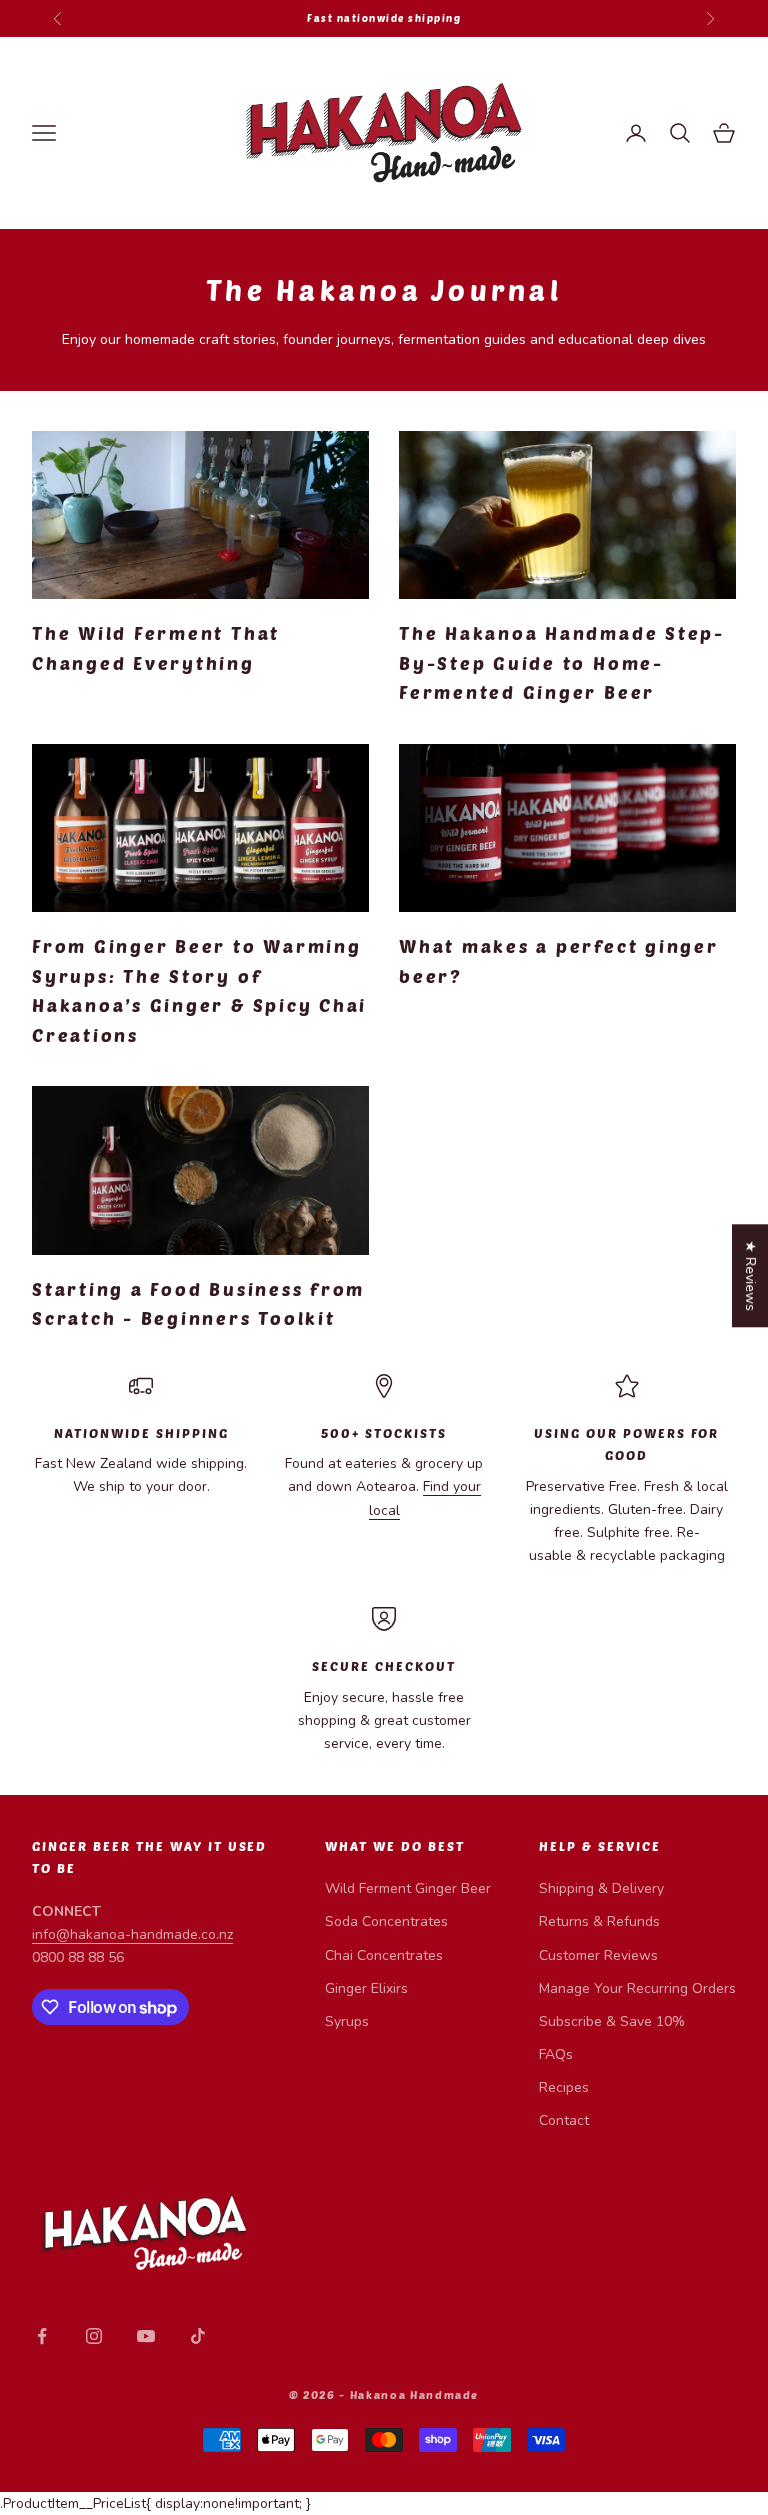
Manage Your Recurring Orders (637, 1988)
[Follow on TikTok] (198, 2336)
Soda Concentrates (386, 1921)
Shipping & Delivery (601, 1888)
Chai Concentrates (384, 1955)
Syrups (347, 2021)
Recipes (564, 2087)
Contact (564, 2120)
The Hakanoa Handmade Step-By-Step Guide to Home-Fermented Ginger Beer (562, 662)
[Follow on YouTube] (146, 2336)
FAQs (556, 2054)
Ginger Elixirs (366, 1988)
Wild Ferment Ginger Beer (408, 1888)
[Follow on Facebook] (42, 2336)
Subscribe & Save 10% (612, 2021)
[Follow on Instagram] (94, 2336)
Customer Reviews (598, 1955)
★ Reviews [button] (750, 1275)
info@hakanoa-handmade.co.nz (132, 1934)
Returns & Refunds (599, 1921)
